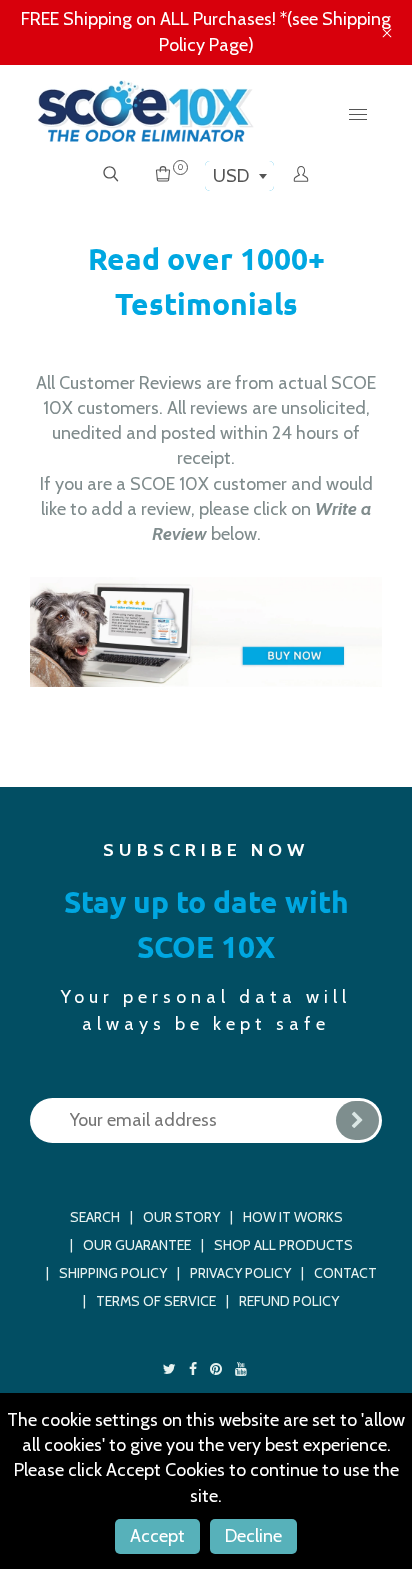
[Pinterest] (217, 1369)
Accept (157, 1536)
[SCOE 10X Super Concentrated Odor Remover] (206, 631)
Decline (253, 1536)
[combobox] (239, 176)
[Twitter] (171, 1369)
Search (95, 1217)
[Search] (111, 176)
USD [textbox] (231, 176)
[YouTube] (242, 1369)
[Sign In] (301, 176)
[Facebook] (194, 1369)
